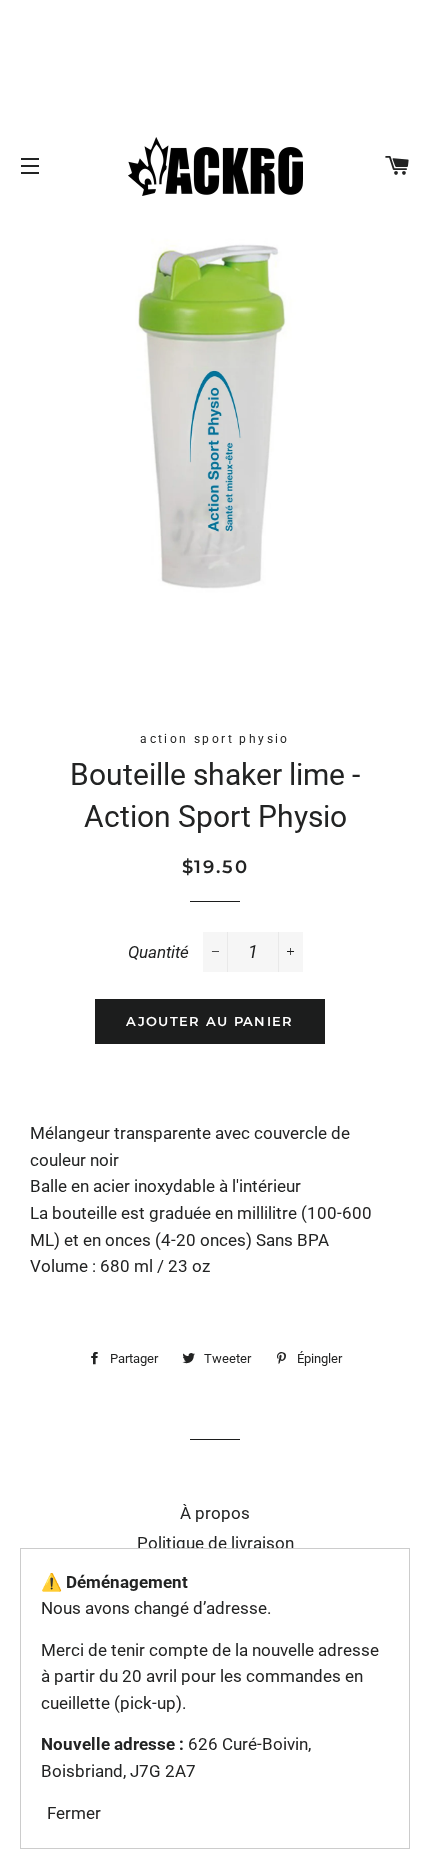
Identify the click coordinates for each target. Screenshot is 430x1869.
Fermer (74, 1813)
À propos (215, 1513)
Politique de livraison (215, 1543)
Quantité (158, 952)
